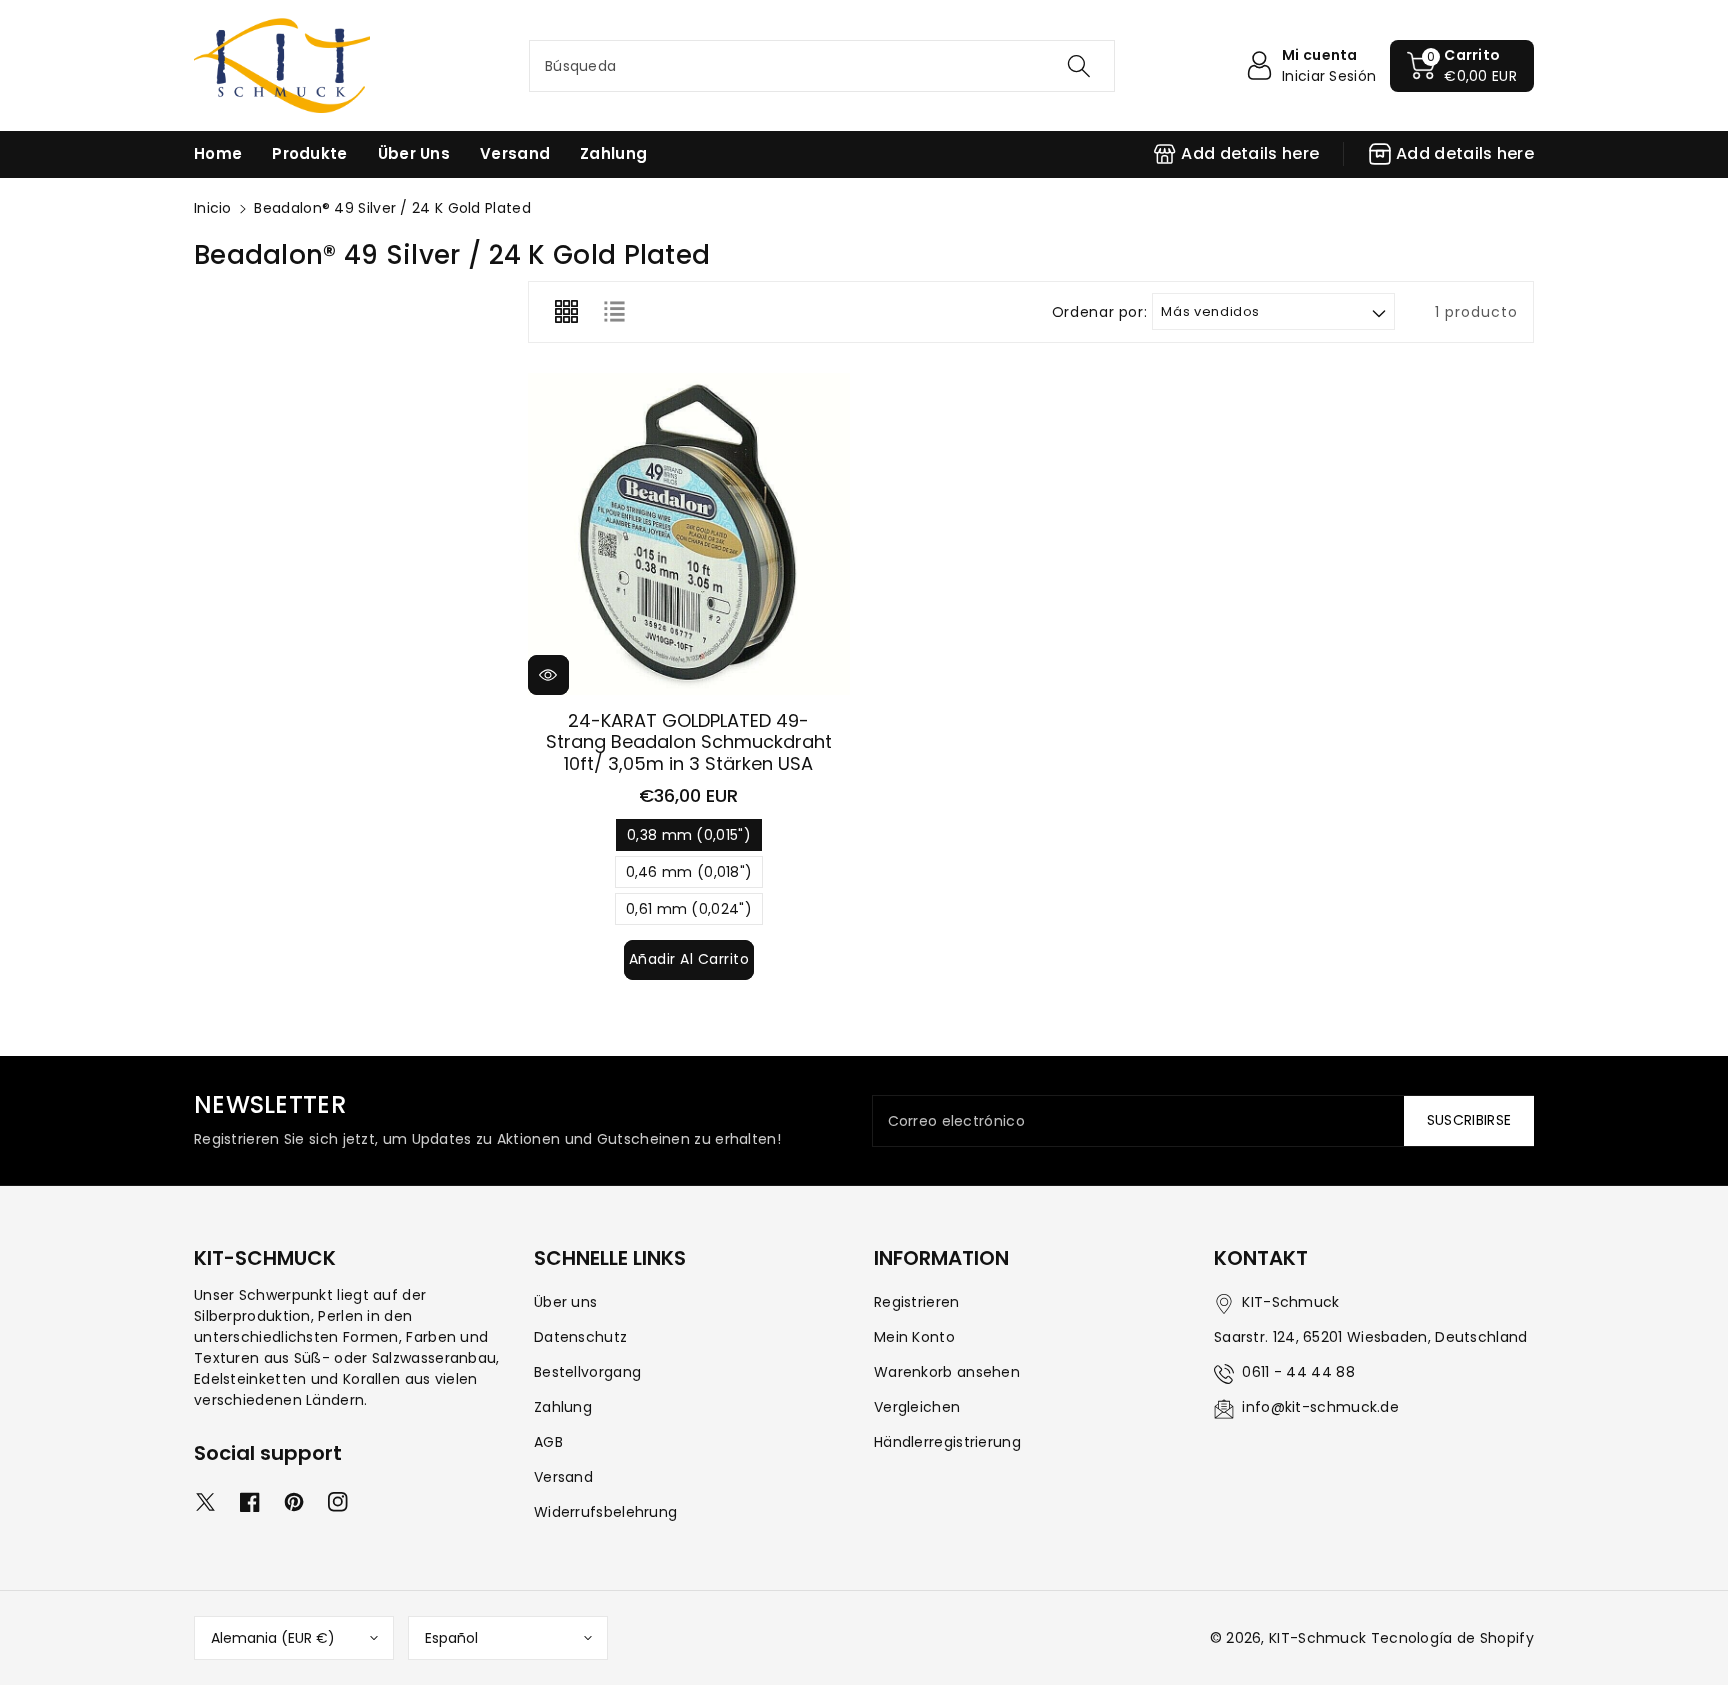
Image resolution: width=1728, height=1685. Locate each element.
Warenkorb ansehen (947, 1372)
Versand (563, 1477)
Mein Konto (914, 1337)
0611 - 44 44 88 (1298, 1372)
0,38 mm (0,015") (689, 838)
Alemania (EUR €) (273, 1638)
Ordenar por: (1100, 312)
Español (451, 1638)
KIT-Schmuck (1317, 1638)
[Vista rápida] (548, 675)
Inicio (213, 208)
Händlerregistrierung (947, 1442)
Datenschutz (580, 1337)
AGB (548, 1442)
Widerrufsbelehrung (605, 1512)
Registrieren (917, 1302)
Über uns (565, 1302)
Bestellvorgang (587, 1372)
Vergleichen (917, 1407)
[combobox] (822, 66)
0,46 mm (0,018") (689, 875)
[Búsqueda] (1079, 66)
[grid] (566, 312)
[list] (614, 312)
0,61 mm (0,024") (689, 912)
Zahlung (563, 1407)
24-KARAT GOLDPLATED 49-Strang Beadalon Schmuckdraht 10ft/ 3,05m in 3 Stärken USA (689, 742)
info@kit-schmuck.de (1320, 1407)
